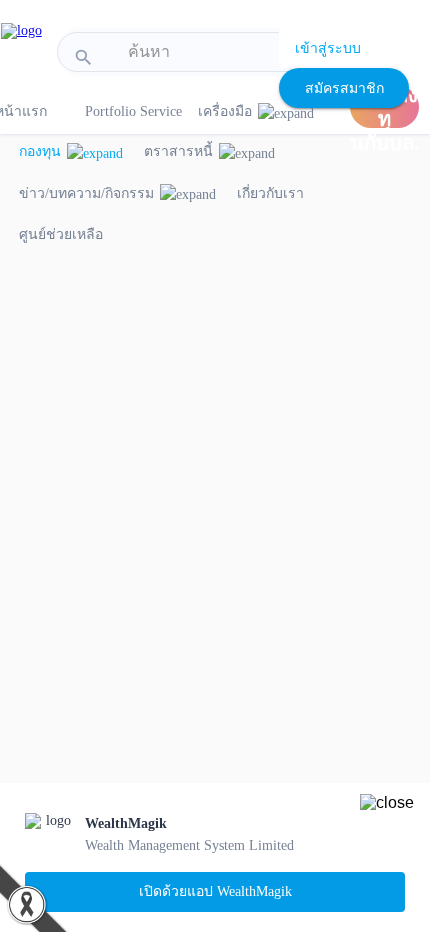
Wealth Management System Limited (189, 845)
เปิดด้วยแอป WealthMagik (215, 891)
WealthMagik (126, 823)
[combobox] (213, 52)
